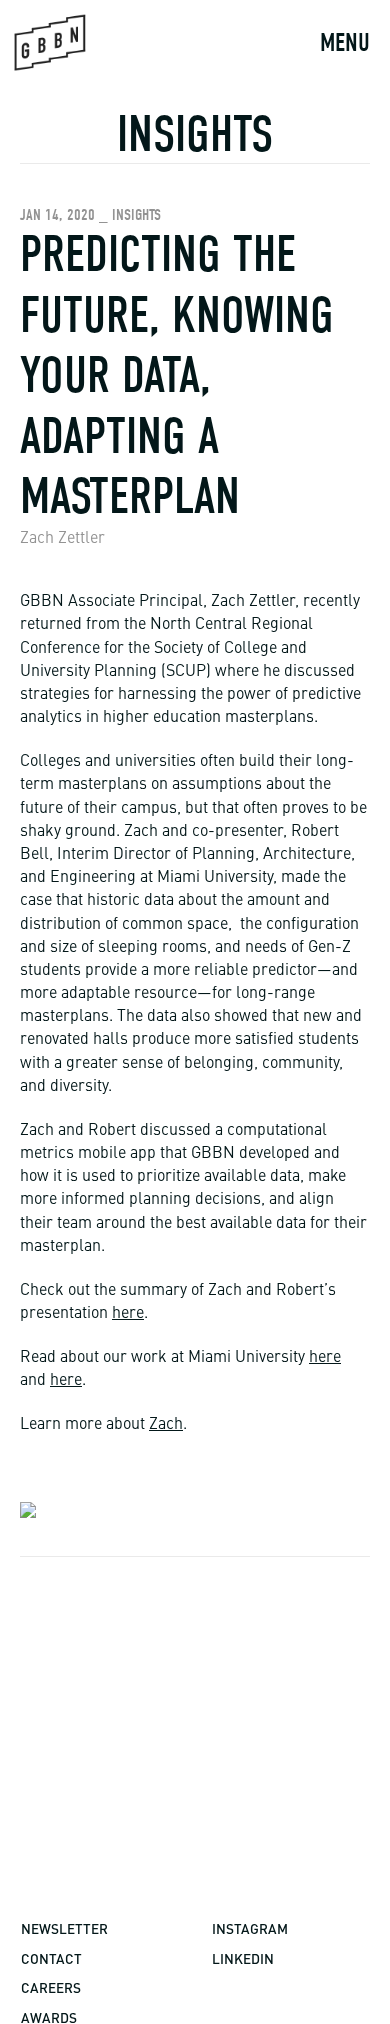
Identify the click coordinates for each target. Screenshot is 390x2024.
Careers (51, 1987)
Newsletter (64, 1928)
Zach (166, 1425)
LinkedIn (243, 1958)
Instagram (250, 1928)
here (128, 1314)
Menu (345, 43)
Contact (51, 1958)
